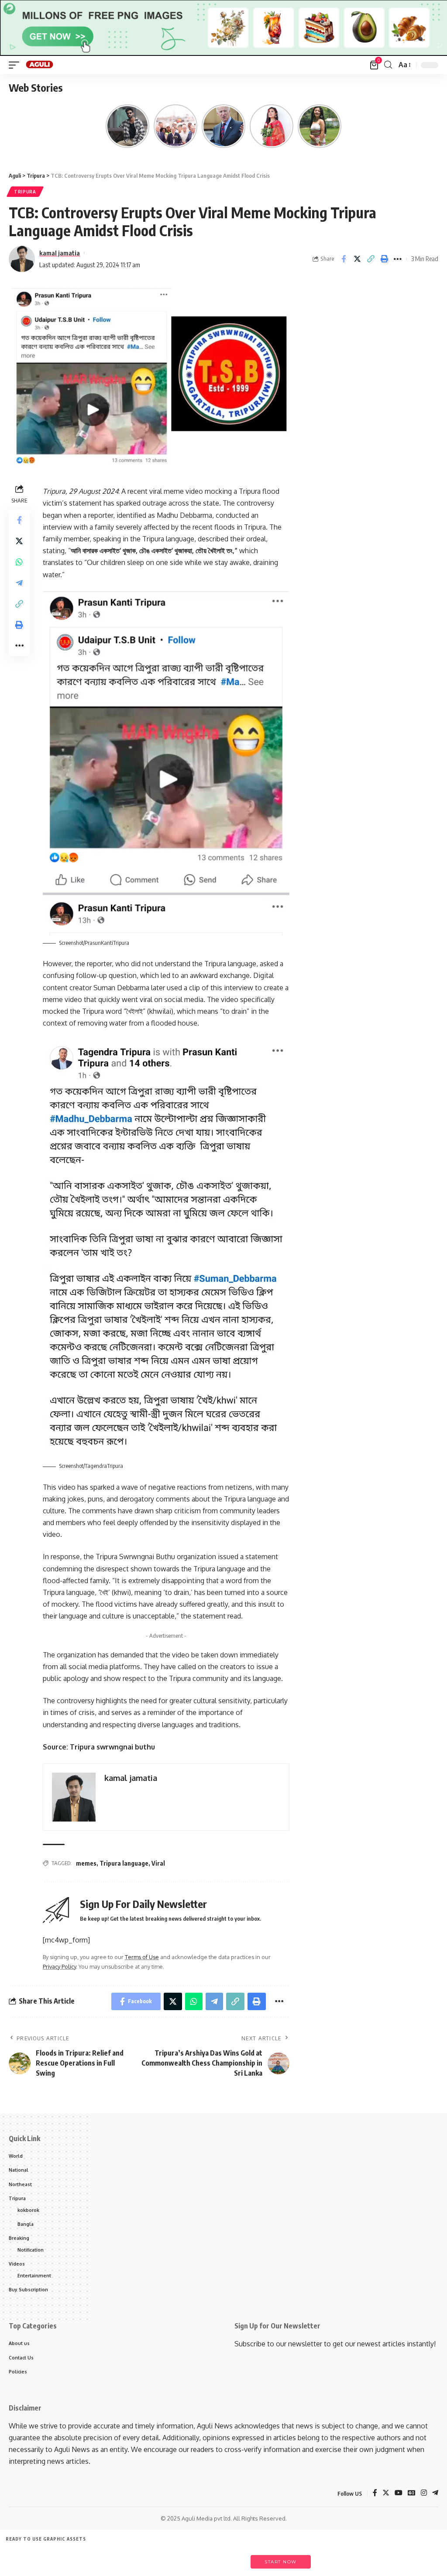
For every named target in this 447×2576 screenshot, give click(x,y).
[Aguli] (40, 65)
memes (86, 1863)
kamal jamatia (60, 253)
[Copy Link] (371, 259)
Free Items (25, 2557)
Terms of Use (142, 1957)
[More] (398, 259)
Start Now (281, 2562)
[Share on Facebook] (344, 259)
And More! (226, 2557)
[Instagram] (424, 2493)
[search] (388, 65)
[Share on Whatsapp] (19, 562)
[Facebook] (375, 2493)
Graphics (146, 2557)
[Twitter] (386, 2493)
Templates (65, 2557)
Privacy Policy (59, 1966)
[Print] (384, 259)
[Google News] (412, 2493)
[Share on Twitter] (357, 259)
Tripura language (124, 1863)
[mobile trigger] (16, 65)
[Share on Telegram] (19, 583)
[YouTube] (399, 2493)
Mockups (185, 2557)
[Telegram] (435, 2493)
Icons (105, 2557)
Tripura (25, 192)
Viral (158, 1863)
